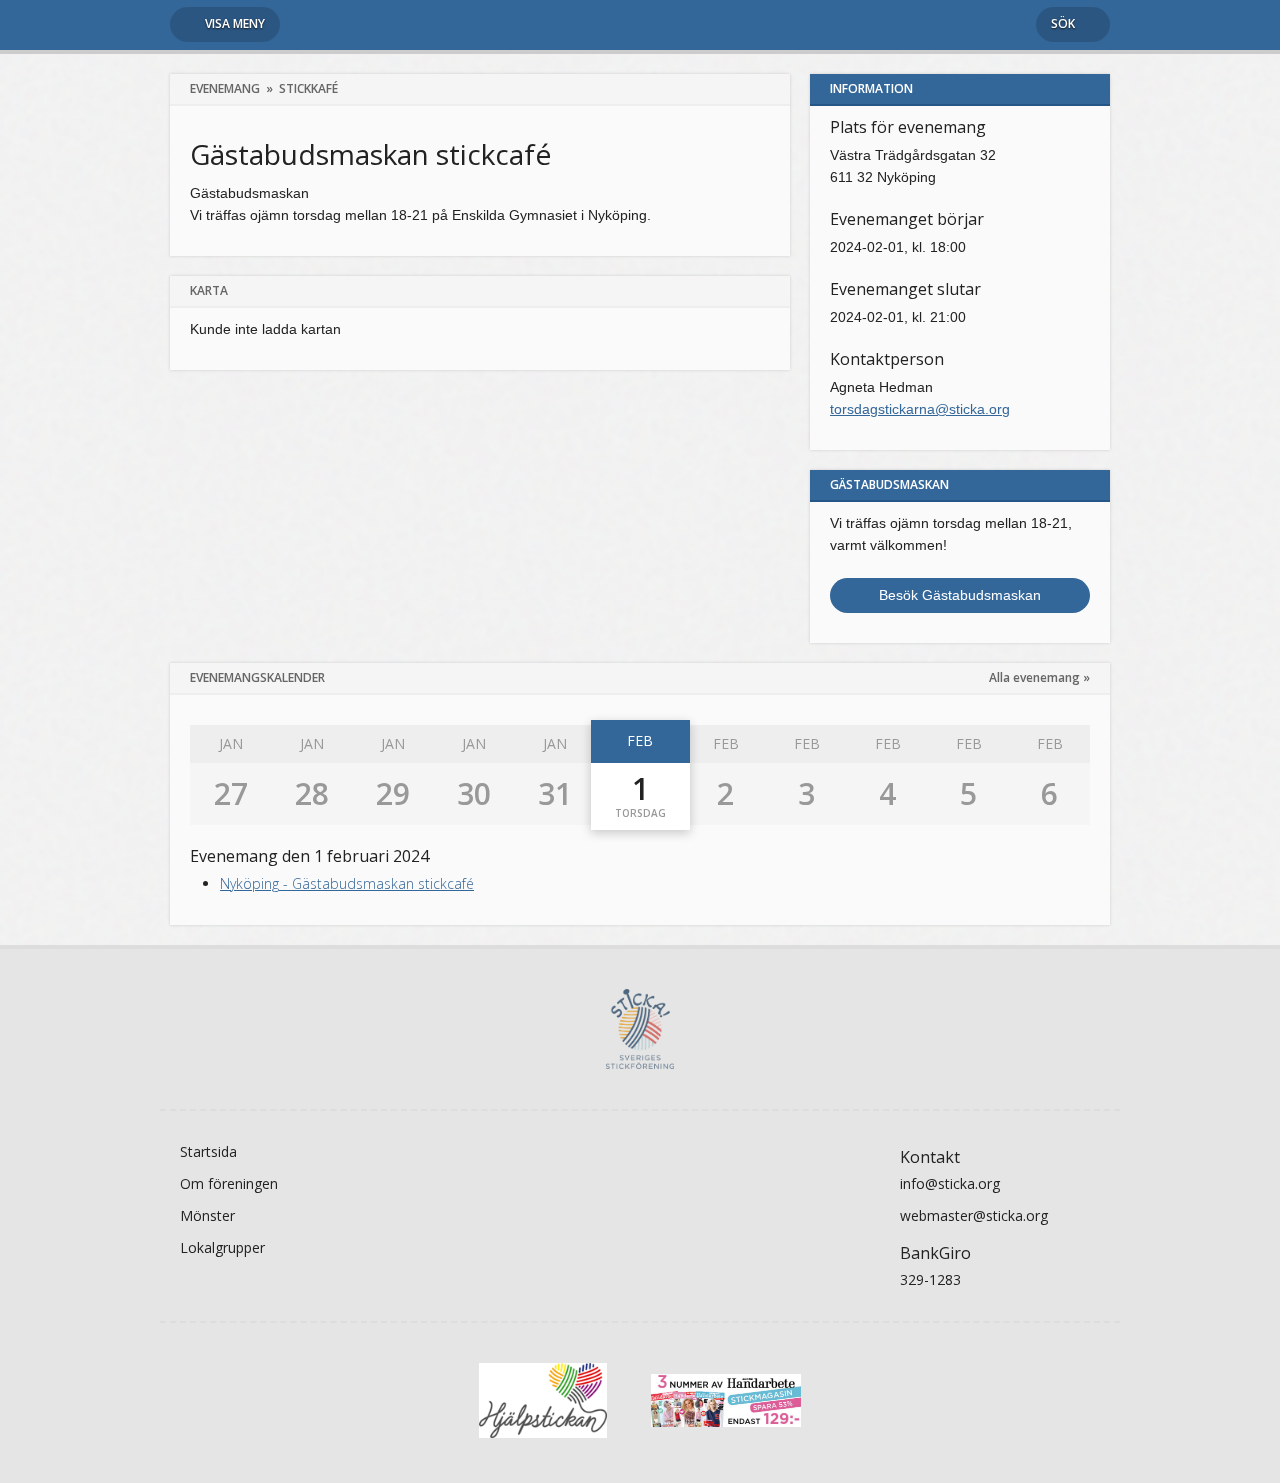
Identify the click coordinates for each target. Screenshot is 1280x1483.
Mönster (207, 1215)
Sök (1063, 23)
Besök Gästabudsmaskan (960, 595)
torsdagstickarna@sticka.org (920, 409)
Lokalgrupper (222, 1247)
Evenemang (225, 88)
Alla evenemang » (1039, 677)
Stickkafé (308, 88)
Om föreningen (229, 1183)
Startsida (208, 1151)
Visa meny (235, 23)
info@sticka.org (950, 1183)
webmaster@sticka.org (974, 1215)
